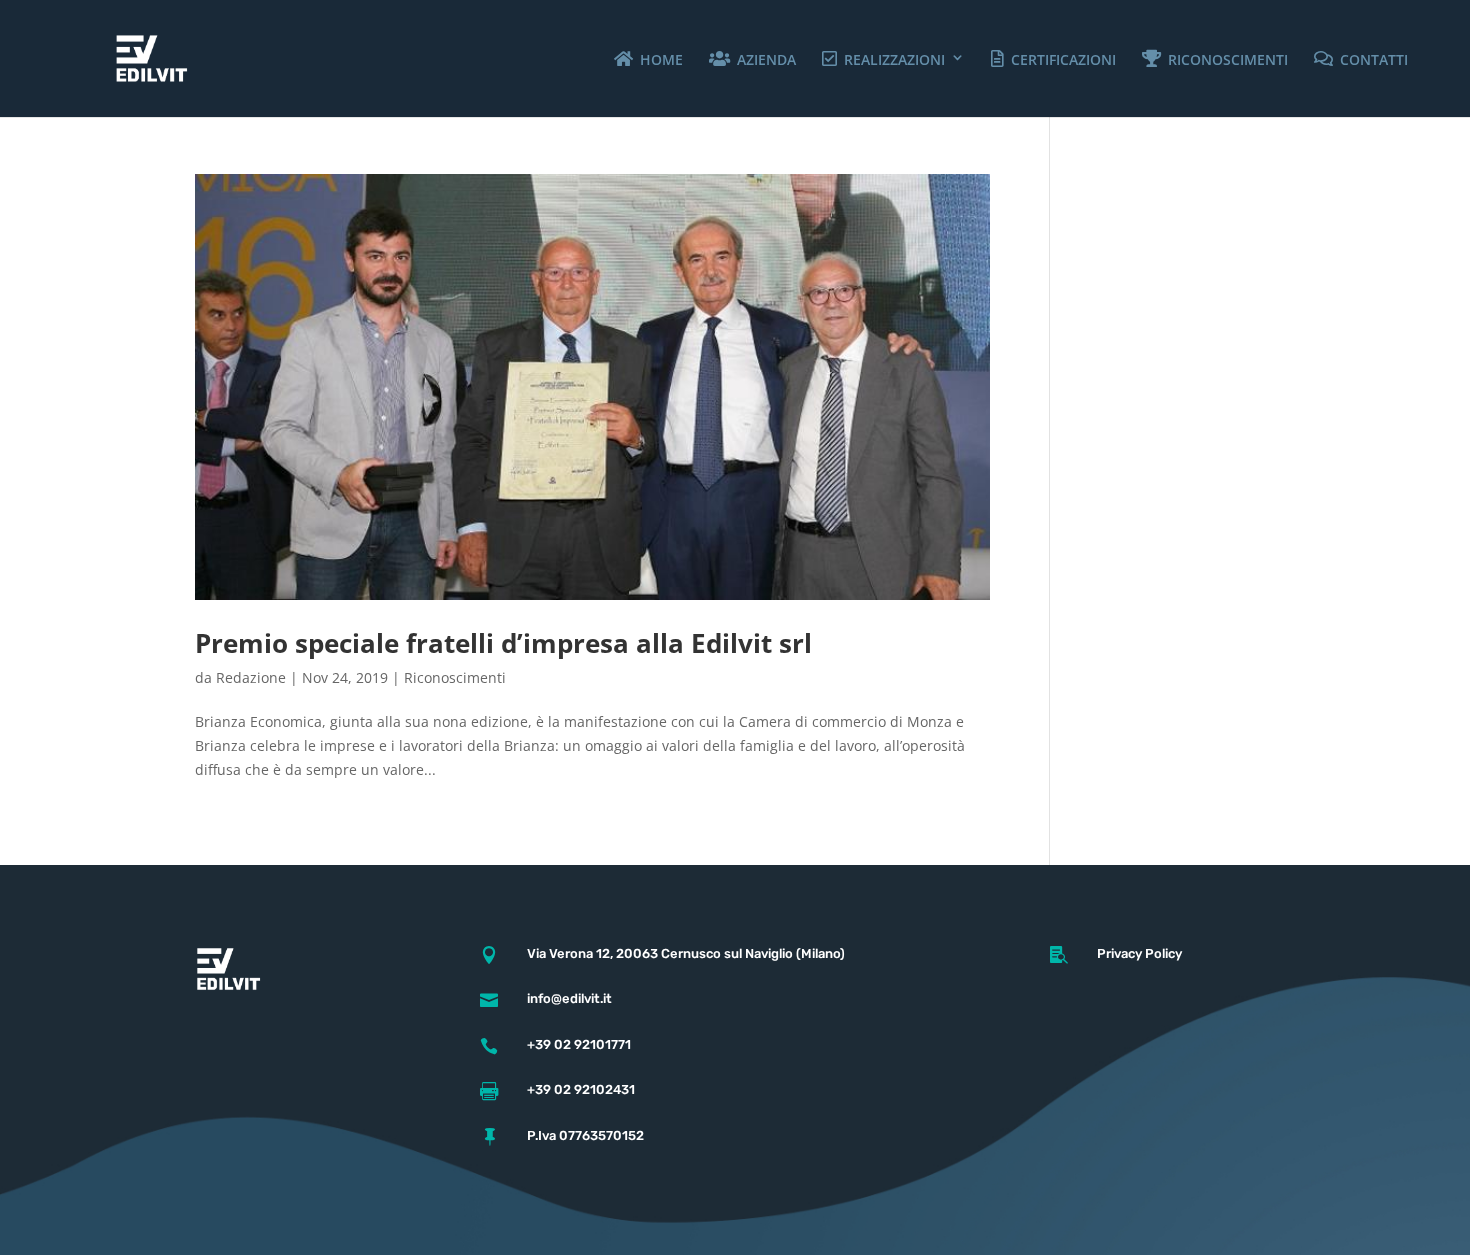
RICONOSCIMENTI (1241, 59)
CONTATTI (1387, 59)
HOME (674, 59)
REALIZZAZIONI (907, 59)
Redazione (251, 677)
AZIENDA (779, 59)
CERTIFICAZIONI (1076, 59)
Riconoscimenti (455, 677)
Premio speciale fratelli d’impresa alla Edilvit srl (503, 643)
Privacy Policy (1139, 953)
